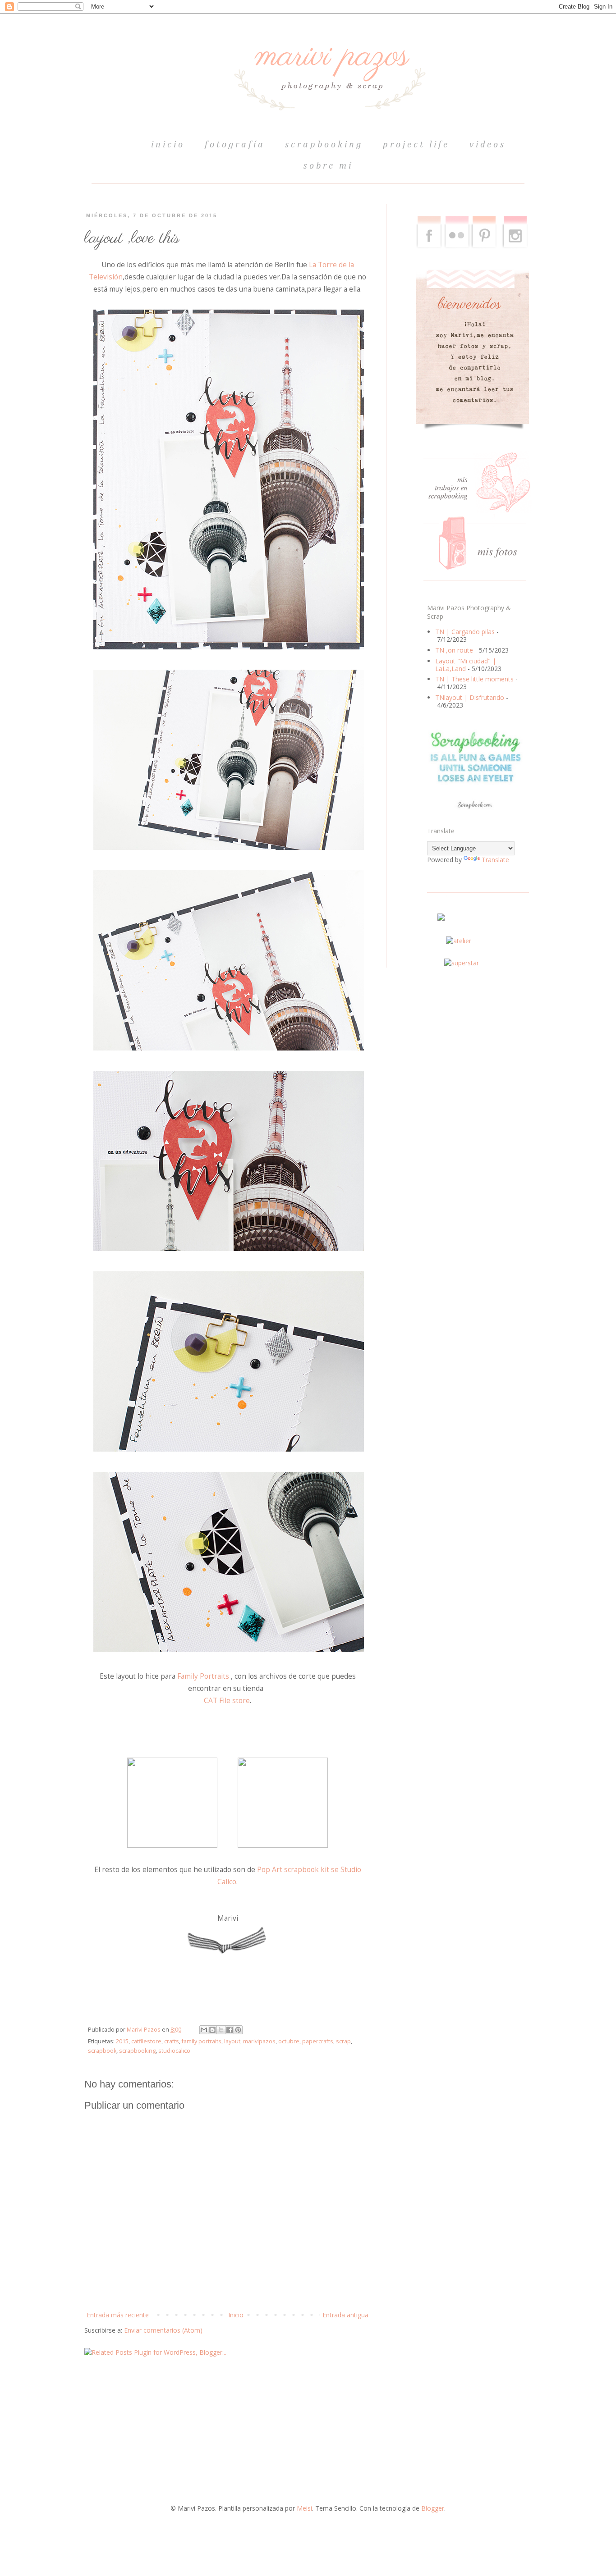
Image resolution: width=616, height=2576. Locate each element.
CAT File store (227, 1701)
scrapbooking (324, 145)
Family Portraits (203, 1676)
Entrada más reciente (118, 2315)
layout (232, 2041)
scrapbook (102, 2051)
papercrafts (318, 2041)
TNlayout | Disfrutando (470, 697)
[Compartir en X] (221, 2030)
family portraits (202, 2041)
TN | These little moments (474, 679)
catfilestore (146, 2041)
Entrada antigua (345, 2315)
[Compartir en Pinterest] (238, 2030)
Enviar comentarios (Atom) (163, 2330)
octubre (289, 2041)
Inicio (236, 2315)
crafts (172, 2041)
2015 (122, 2041)
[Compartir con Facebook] (230, 2030)
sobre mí (328, 166)
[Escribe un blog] (212, 2030)
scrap (343, 2041)
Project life (416, 145)
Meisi (304, 2508)
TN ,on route (454, 650)
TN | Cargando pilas (465, 632)
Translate (495, 860)
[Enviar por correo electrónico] (204, 2030)
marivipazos (259, 2041)
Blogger (433, 2508)
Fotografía (235, 145)
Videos (488, 145)
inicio (168, 145)
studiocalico (174, 2051)
